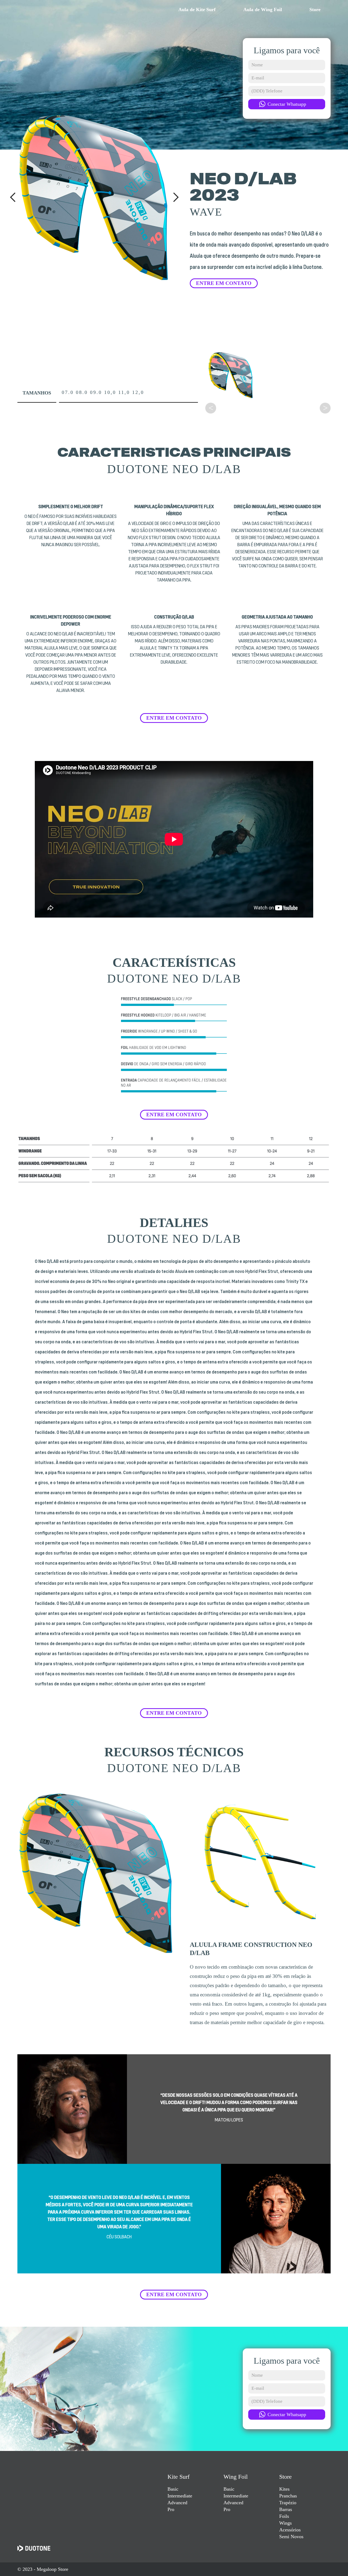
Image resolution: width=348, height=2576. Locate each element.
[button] (13, 197)
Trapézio (288, 2503)
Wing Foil (236, 2477)
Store (285, 2477)
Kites (284, 2489)
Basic (173, 2489)
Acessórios (290, 2530)
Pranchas (288, 2496)
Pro (171, 2509)
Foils (284, 2516)
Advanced (177, 2503)
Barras (286, 2509)
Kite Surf (178, 2477)
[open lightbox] (231, 375)
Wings (285, 2523)
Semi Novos (291, 2537)
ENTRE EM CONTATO (224, 283)
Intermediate (180, 2496)
